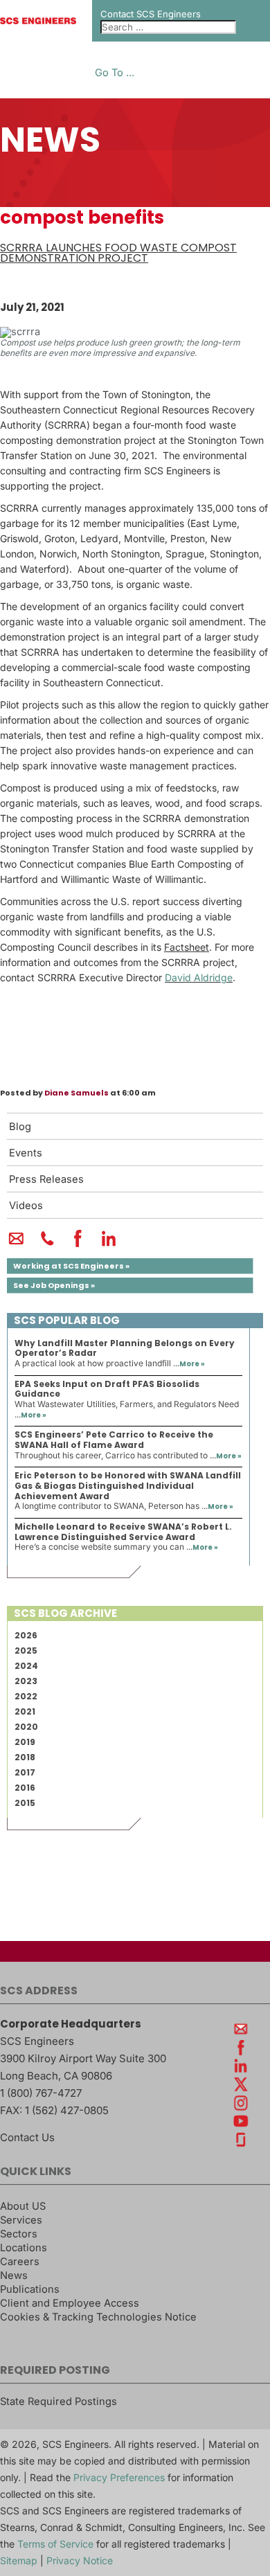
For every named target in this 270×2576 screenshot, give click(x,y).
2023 (26, 1681)
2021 (25, 1711)
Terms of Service (55, 2544)
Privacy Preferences (119, 2477)
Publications (30, 2289)
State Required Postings (58, 2401)
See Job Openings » (54, 1285)
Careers (20, 2262)
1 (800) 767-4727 (41, 2093)
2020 (26, 1727)
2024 (26, 1666)
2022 (26, 1696)
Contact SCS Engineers (151, 14)
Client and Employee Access (70, 2303)
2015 (25, 1803)
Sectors (19, 2234)
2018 (25, 1757)
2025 (26, 1651)
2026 (26, 1635)
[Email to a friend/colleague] (16, 1244)
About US (23, 2206)
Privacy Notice (80, 2560)
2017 (25, 1772)
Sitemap (19, 2560)
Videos (26, 1206)
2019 (25, 1742)
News (14, 2275)
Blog (20, 1127)
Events (26, 1153)
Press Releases (46, 1179)
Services (21, 2220)
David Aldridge (199, 977)
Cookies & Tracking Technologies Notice (98, 2317)
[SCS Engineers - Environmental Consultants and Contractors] (38, 21)
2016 (25, 1788)
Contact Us (27, 2137)
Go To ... (115, 73)
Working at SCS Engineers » (71, 1266)
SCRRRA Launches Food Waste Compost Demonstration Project (118, 253)
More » (192, 1364)
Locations (24, 2248)
